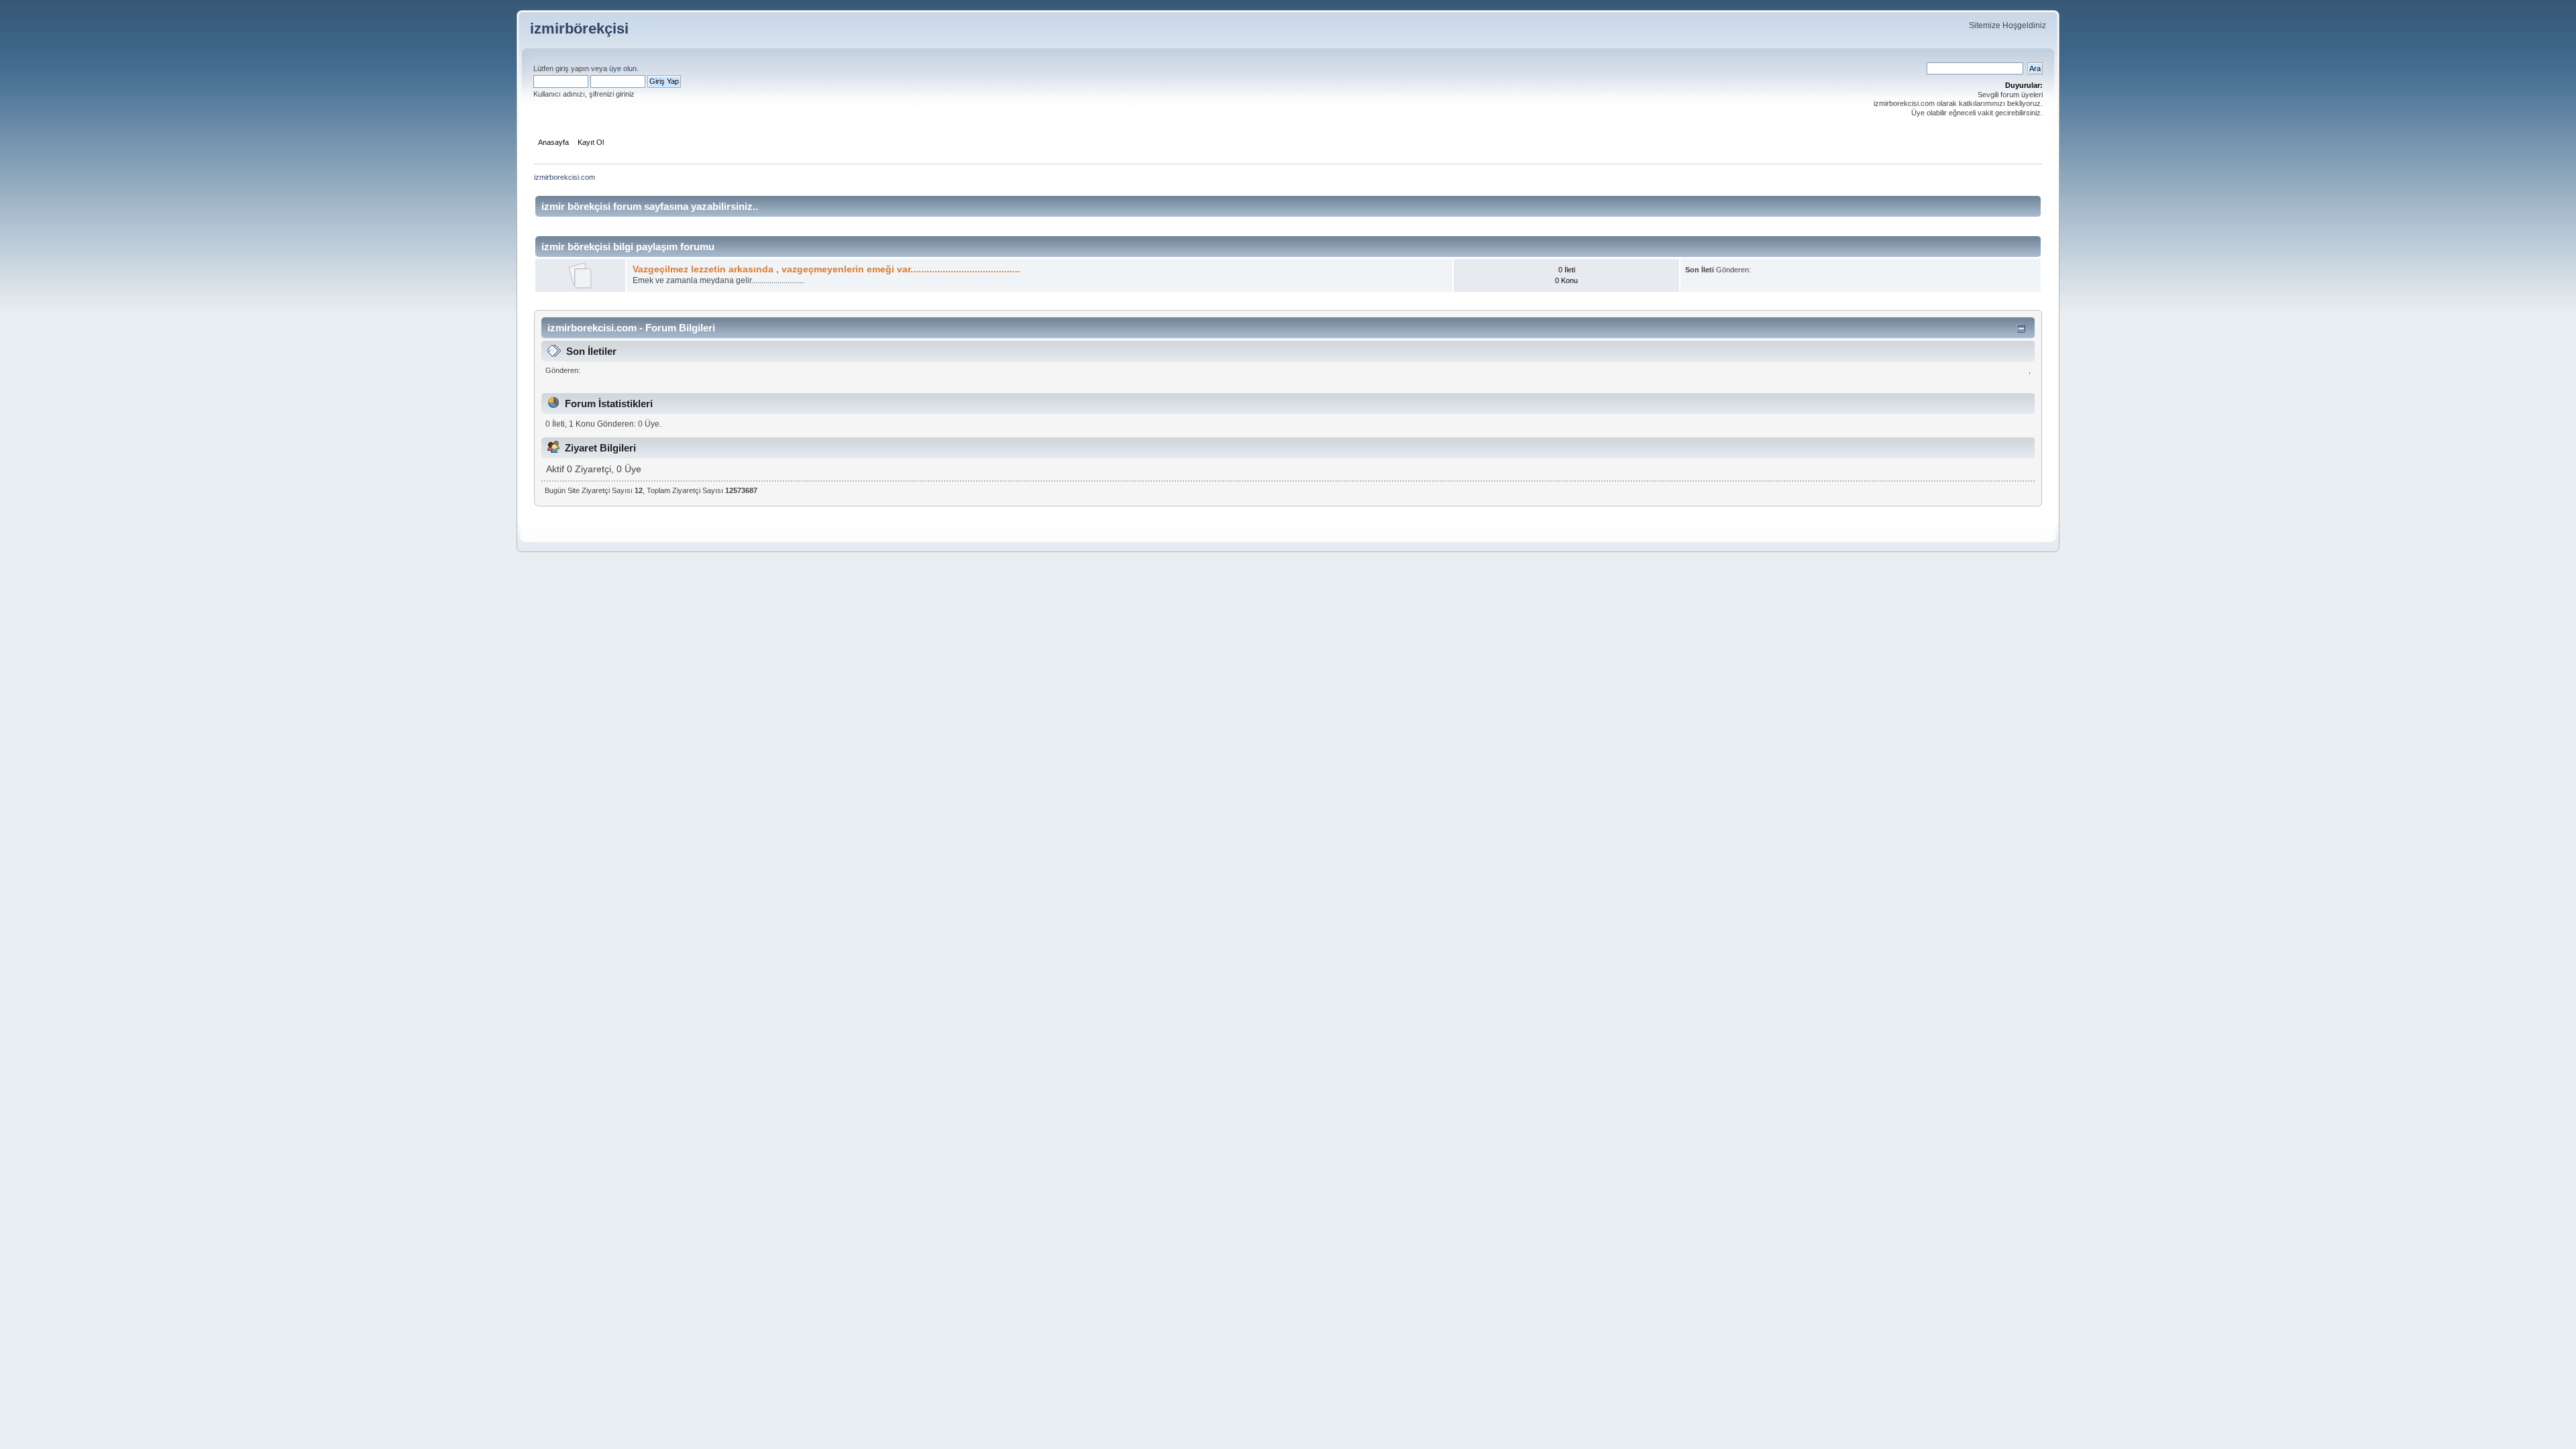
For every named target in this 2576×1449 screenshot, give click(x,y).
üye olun (623, 68)
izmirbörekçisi (579, 29)
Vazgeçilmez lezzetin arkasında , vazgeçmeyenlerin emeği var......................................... (826, 269)
